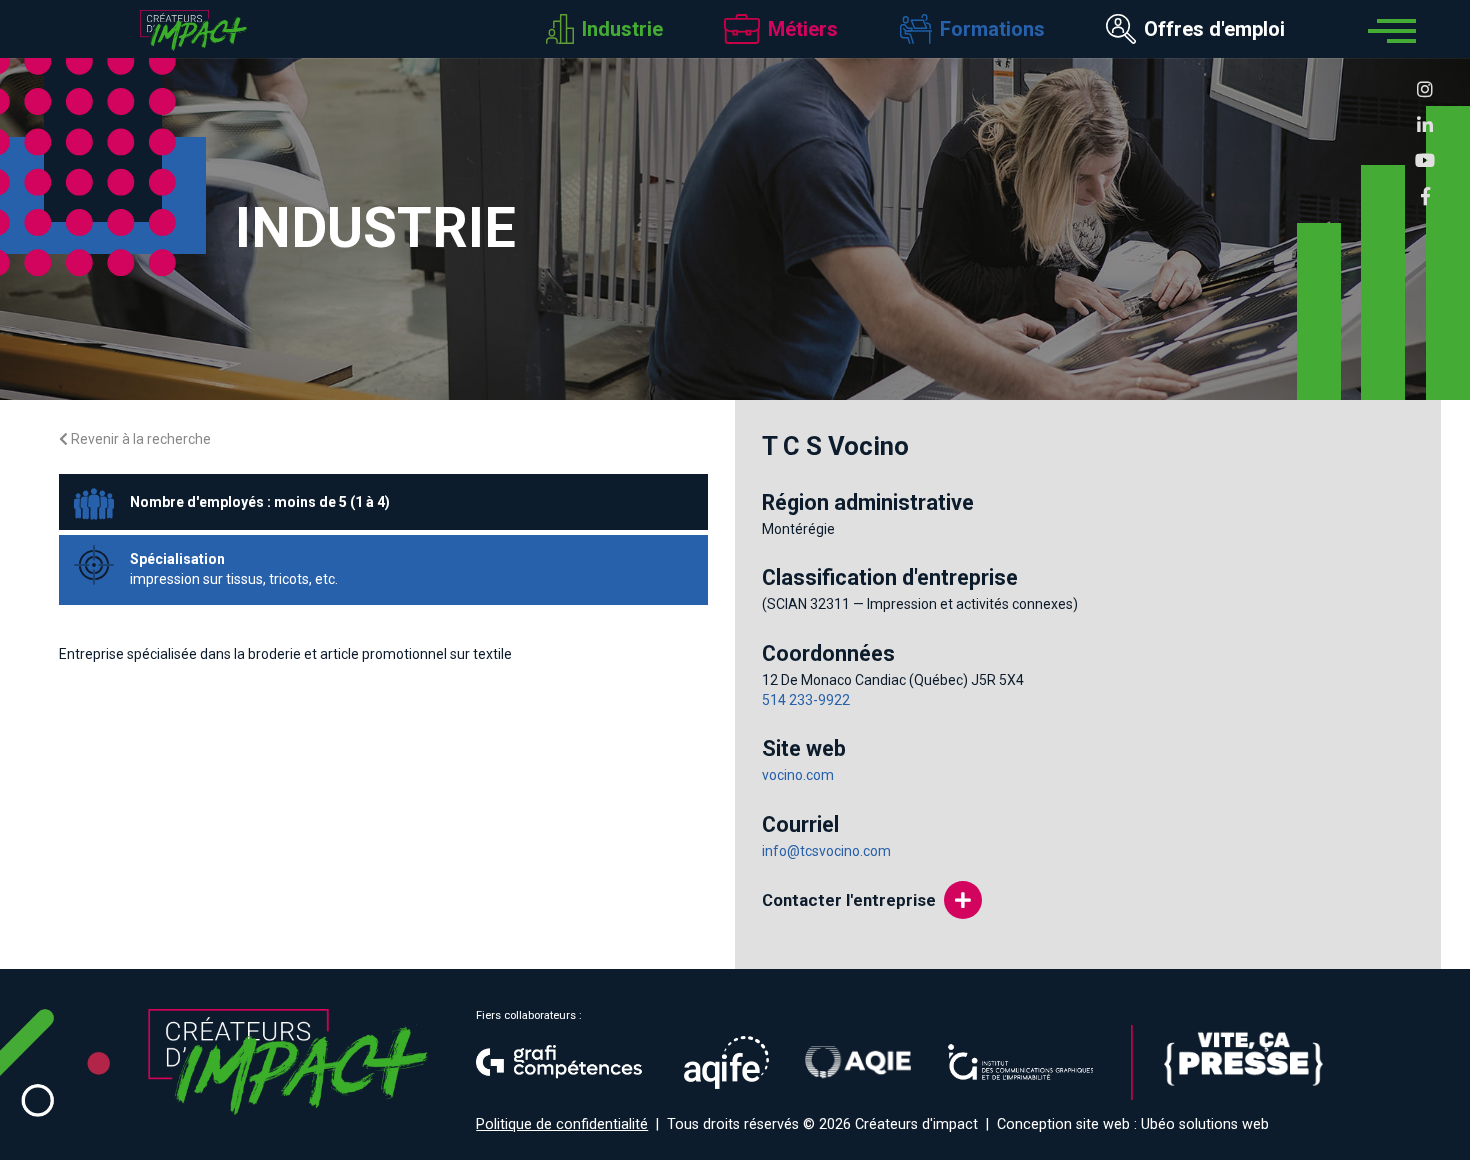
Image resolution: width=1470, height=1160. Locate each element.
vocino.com (798, 775)
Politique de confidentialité (562, 1124)
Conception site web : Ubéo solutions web (1133, 1124)
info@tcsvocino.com (826, 851)
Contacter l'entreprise (849, 900)
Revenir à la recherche (139, 439)
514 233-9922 (806, 700)
